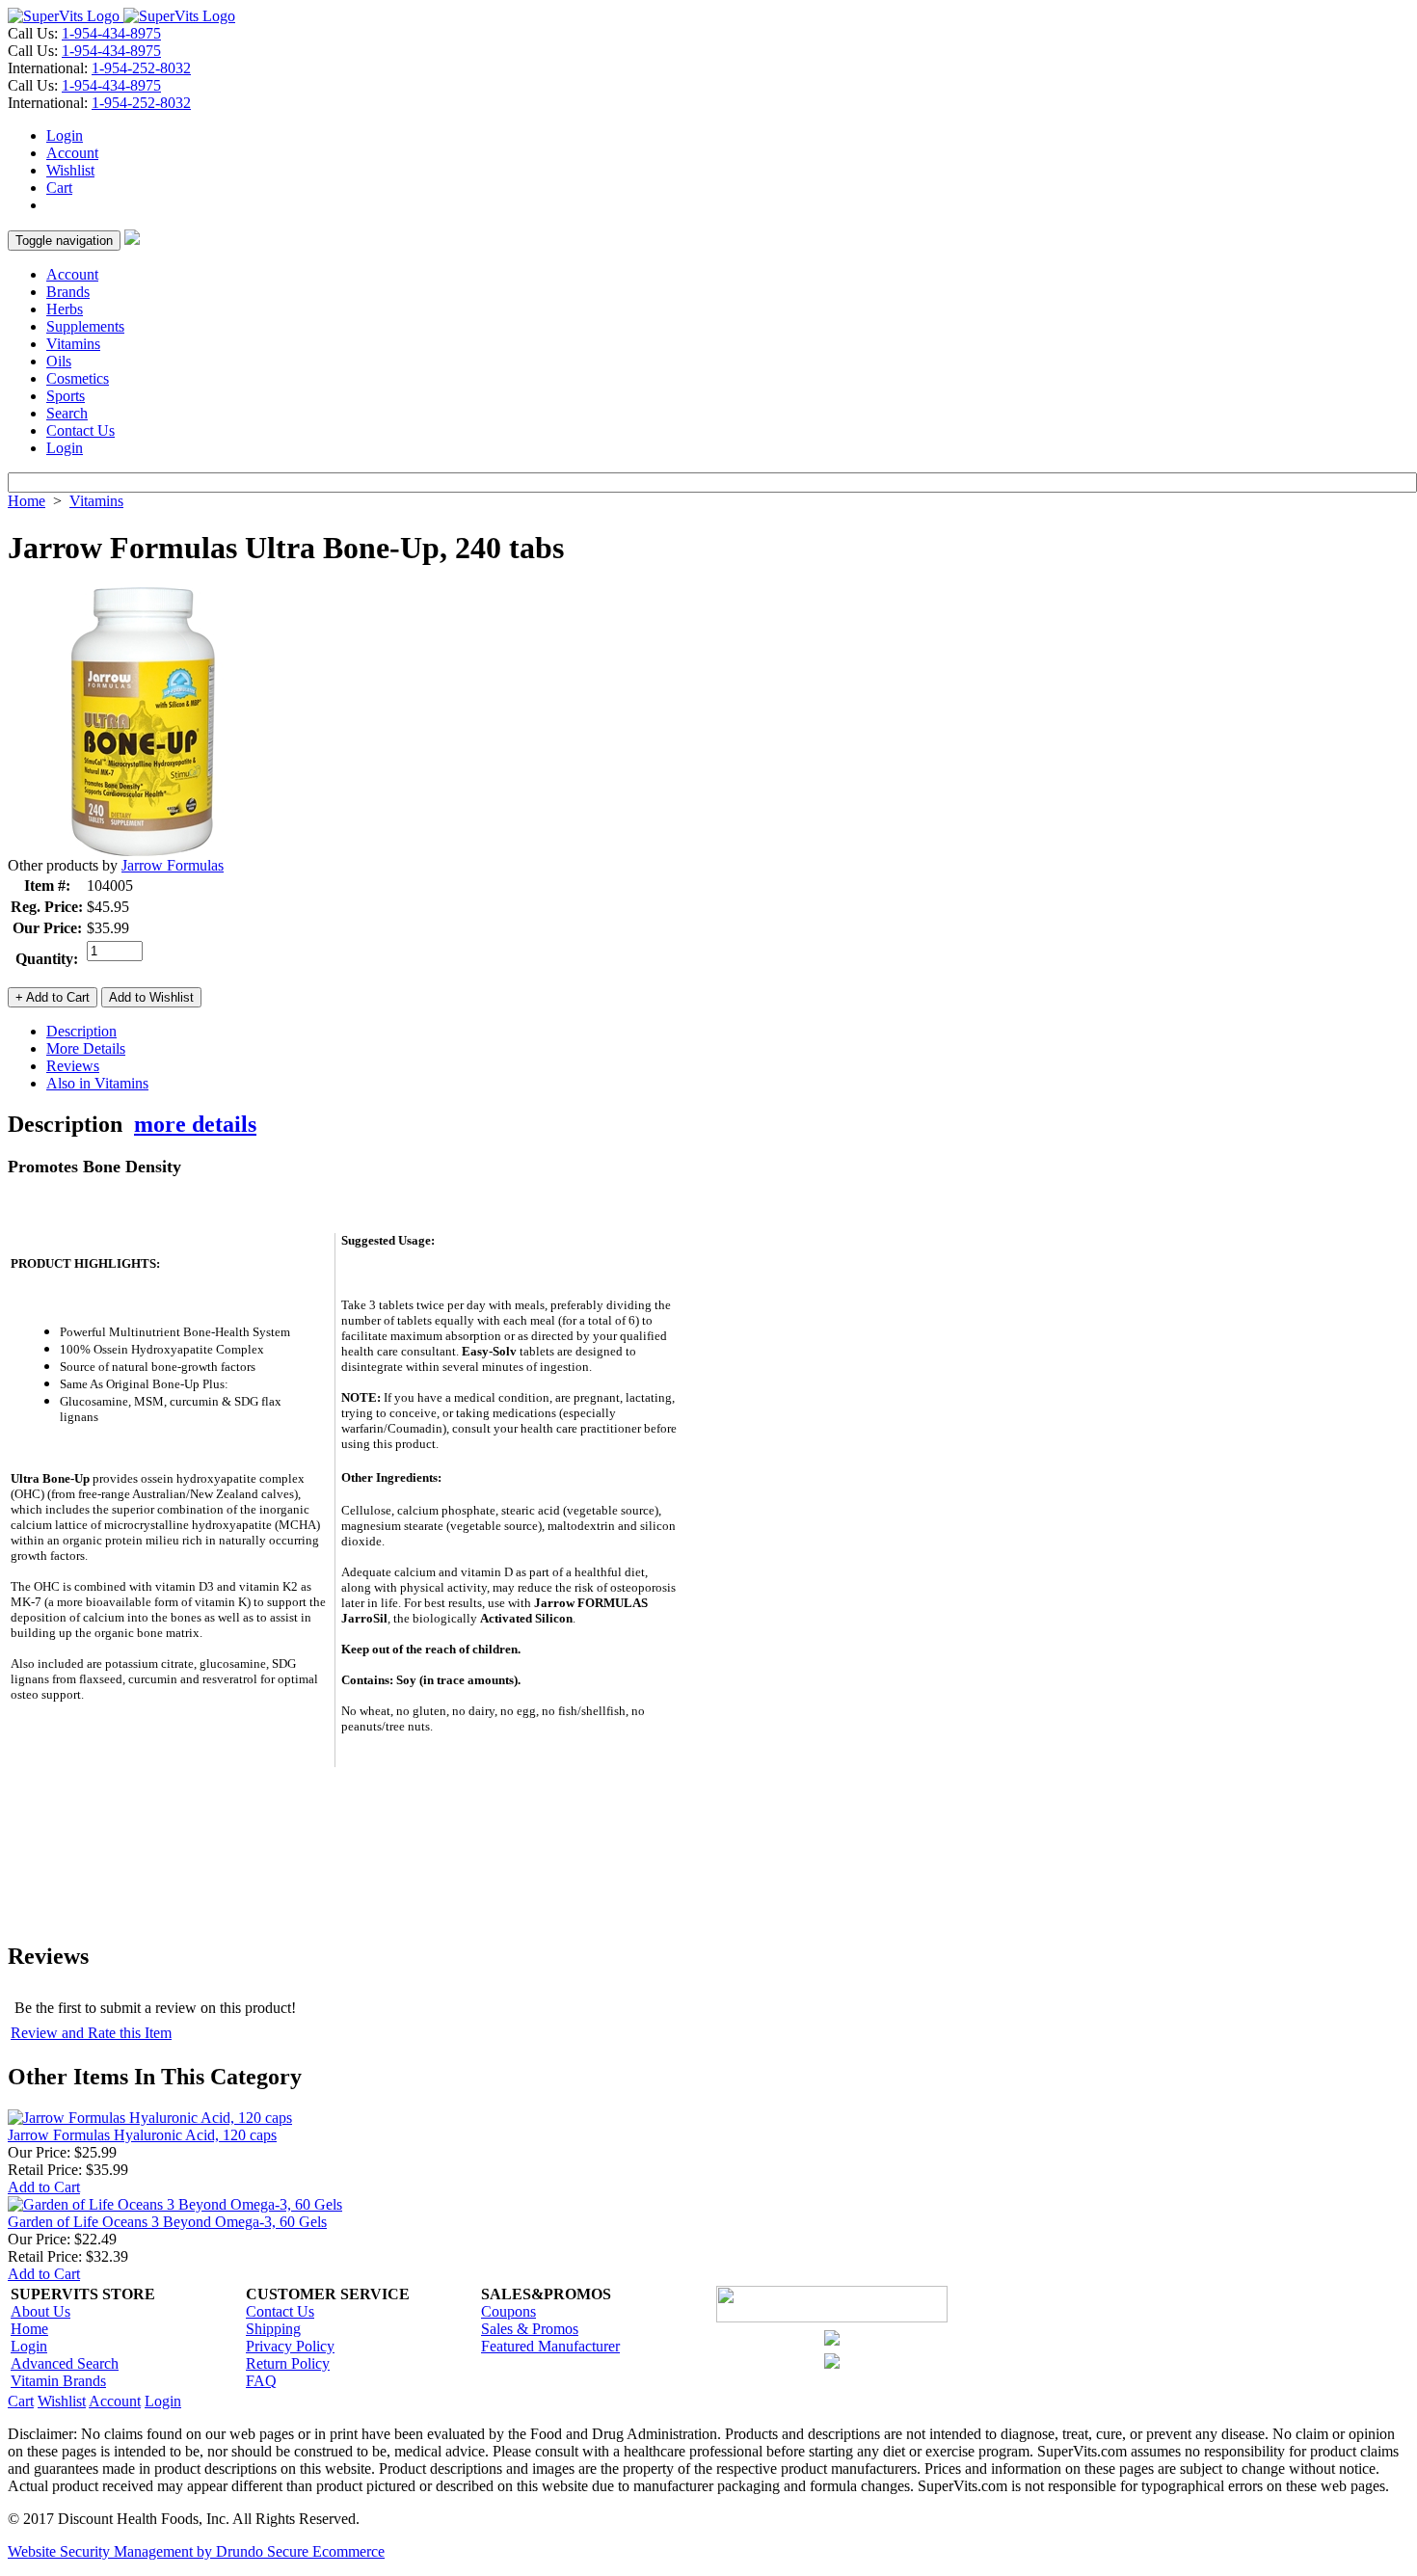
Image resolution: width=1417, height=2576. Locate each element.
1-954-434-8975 (111, 33)
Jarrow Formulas (173, 865)
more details (195, 1124)
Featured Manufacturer (550, 2346)
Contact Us (80, 430)
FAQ (261, 2381)
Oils (59, 361)
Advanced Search (65, 2363)
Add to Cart (44, 2187)
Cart (59, 188)
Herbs (65, 309)
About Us (40, 2311)
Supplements (85, 326)
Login (65, 135)
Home (27, 501)
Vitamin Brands (58, 2381)
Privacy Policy (290, 2346)
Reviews (73, 1066)
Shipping (273, 2329)
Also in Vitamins (97, 1083)
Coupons (508, 2311)
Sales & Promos (530, 2329)
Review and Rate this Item (91, 2033)
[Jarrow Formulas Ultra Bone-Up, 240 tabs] (143, 852)
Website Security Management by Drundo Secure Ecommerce (196, 2551)
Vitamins (73, 344)
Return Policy (288, 2363)
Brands (68, 292)
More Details (86, 1048)
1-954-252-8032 (141, 68)
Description (81, 1031)
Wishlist (70, 170)
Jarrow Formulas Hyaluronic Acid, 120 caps (142, 2135)
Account (72, 153)
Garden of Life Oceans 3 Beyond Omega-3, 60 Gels (167, 2222)
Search (67, 413)
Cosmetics (78, 378)
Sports (66, 396)
